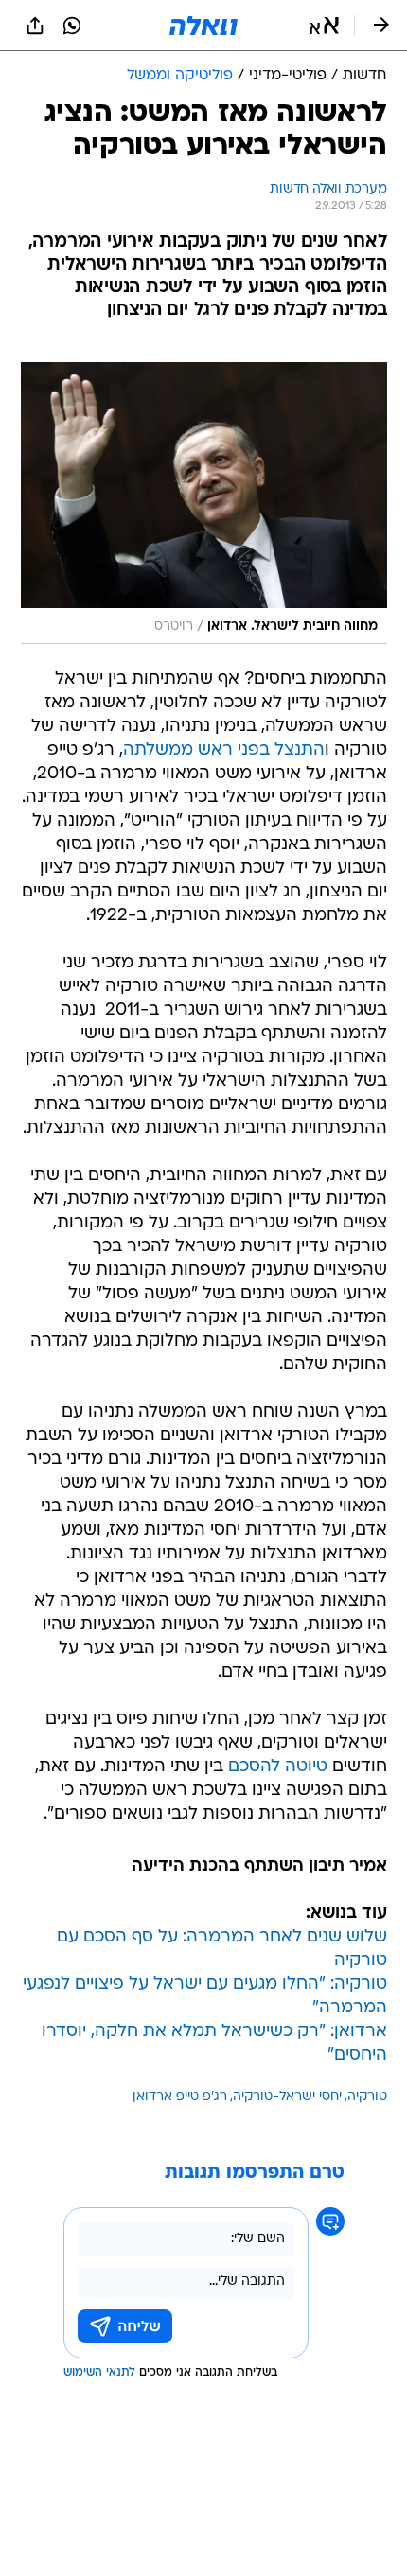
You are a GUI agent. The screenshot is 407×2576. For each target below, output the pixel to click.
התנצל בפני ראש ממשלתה (224, 750)
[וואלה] (203, 26)
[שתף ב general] (35, 26)
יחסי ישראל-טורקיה (287, 2097)
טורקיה (367, 2097)
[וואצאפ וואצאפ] (72, 26)
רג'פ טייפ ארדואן (180, 2097)
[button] (324, 26)
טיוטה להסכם (278, 1767)
